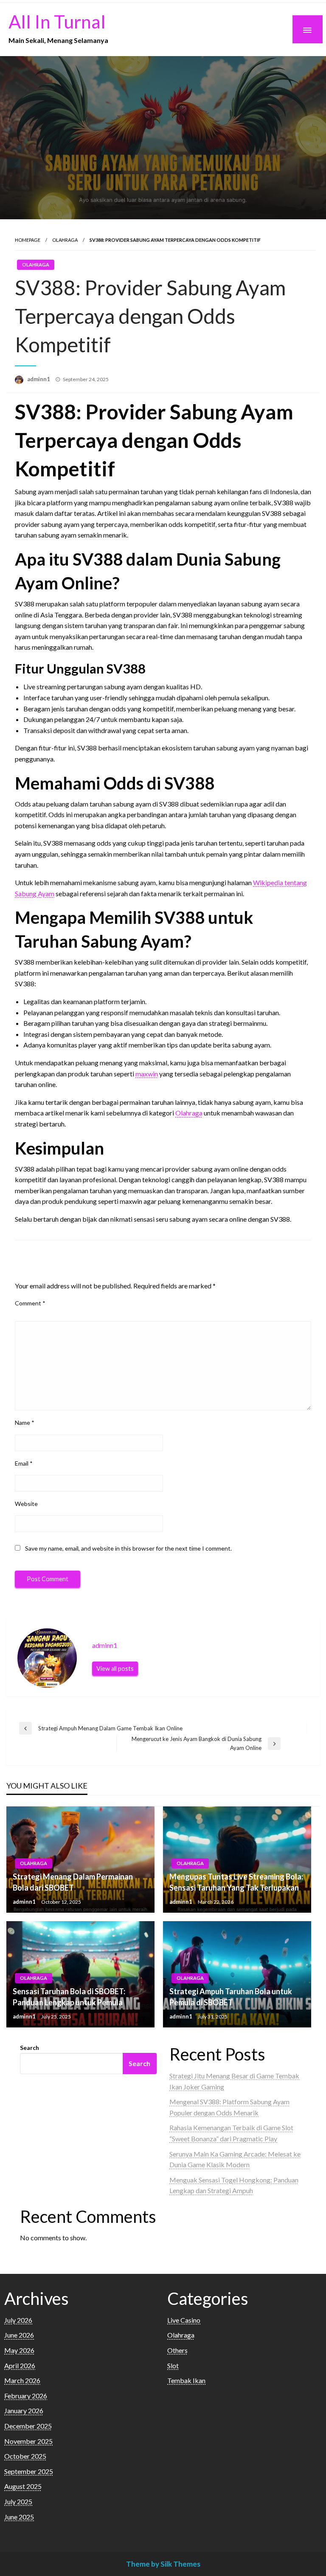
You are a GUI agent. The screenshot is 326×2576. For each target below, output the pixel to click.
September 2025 (29, 2471)
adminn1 (39, 379)
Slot (173, 2365)
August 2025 (23, 2486)
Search (30, 2048)
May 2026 (19, 2350)
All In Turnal (57, 21)
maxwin (147, 1074)
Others (177, 2350)
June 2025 (19, 2517)
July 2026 (18, 2320)
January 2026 (24, 2410)
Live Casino (184, 2320)
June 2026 (19, 2335)
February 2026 (26, 2396)
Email (24, 1463)
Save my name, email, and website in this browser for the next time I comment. (128, 1548)
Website (26, 1504)
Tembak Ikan (186, 2380)
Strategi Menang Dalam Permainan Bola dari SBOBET (73, 1882)
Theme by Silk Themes (163, 2564)
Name (25, 1422)
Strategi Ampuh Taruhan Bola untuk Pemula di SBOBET (231, 1997)
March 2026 (22, 2380)
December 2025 (28, 2426)
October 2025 (25, 2456)
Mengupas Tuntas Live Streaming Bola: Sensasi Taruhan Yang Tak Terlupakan (236, 1882)
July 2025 (18, 2501)
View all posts (115, 1669)
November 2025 (28, 2441)
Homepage (28, 240)
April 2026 (20, 2365)
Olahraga (65, 240)
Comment (30, 1303)
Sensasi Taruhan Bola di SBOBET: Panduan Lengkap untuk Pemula (69, 1997)
